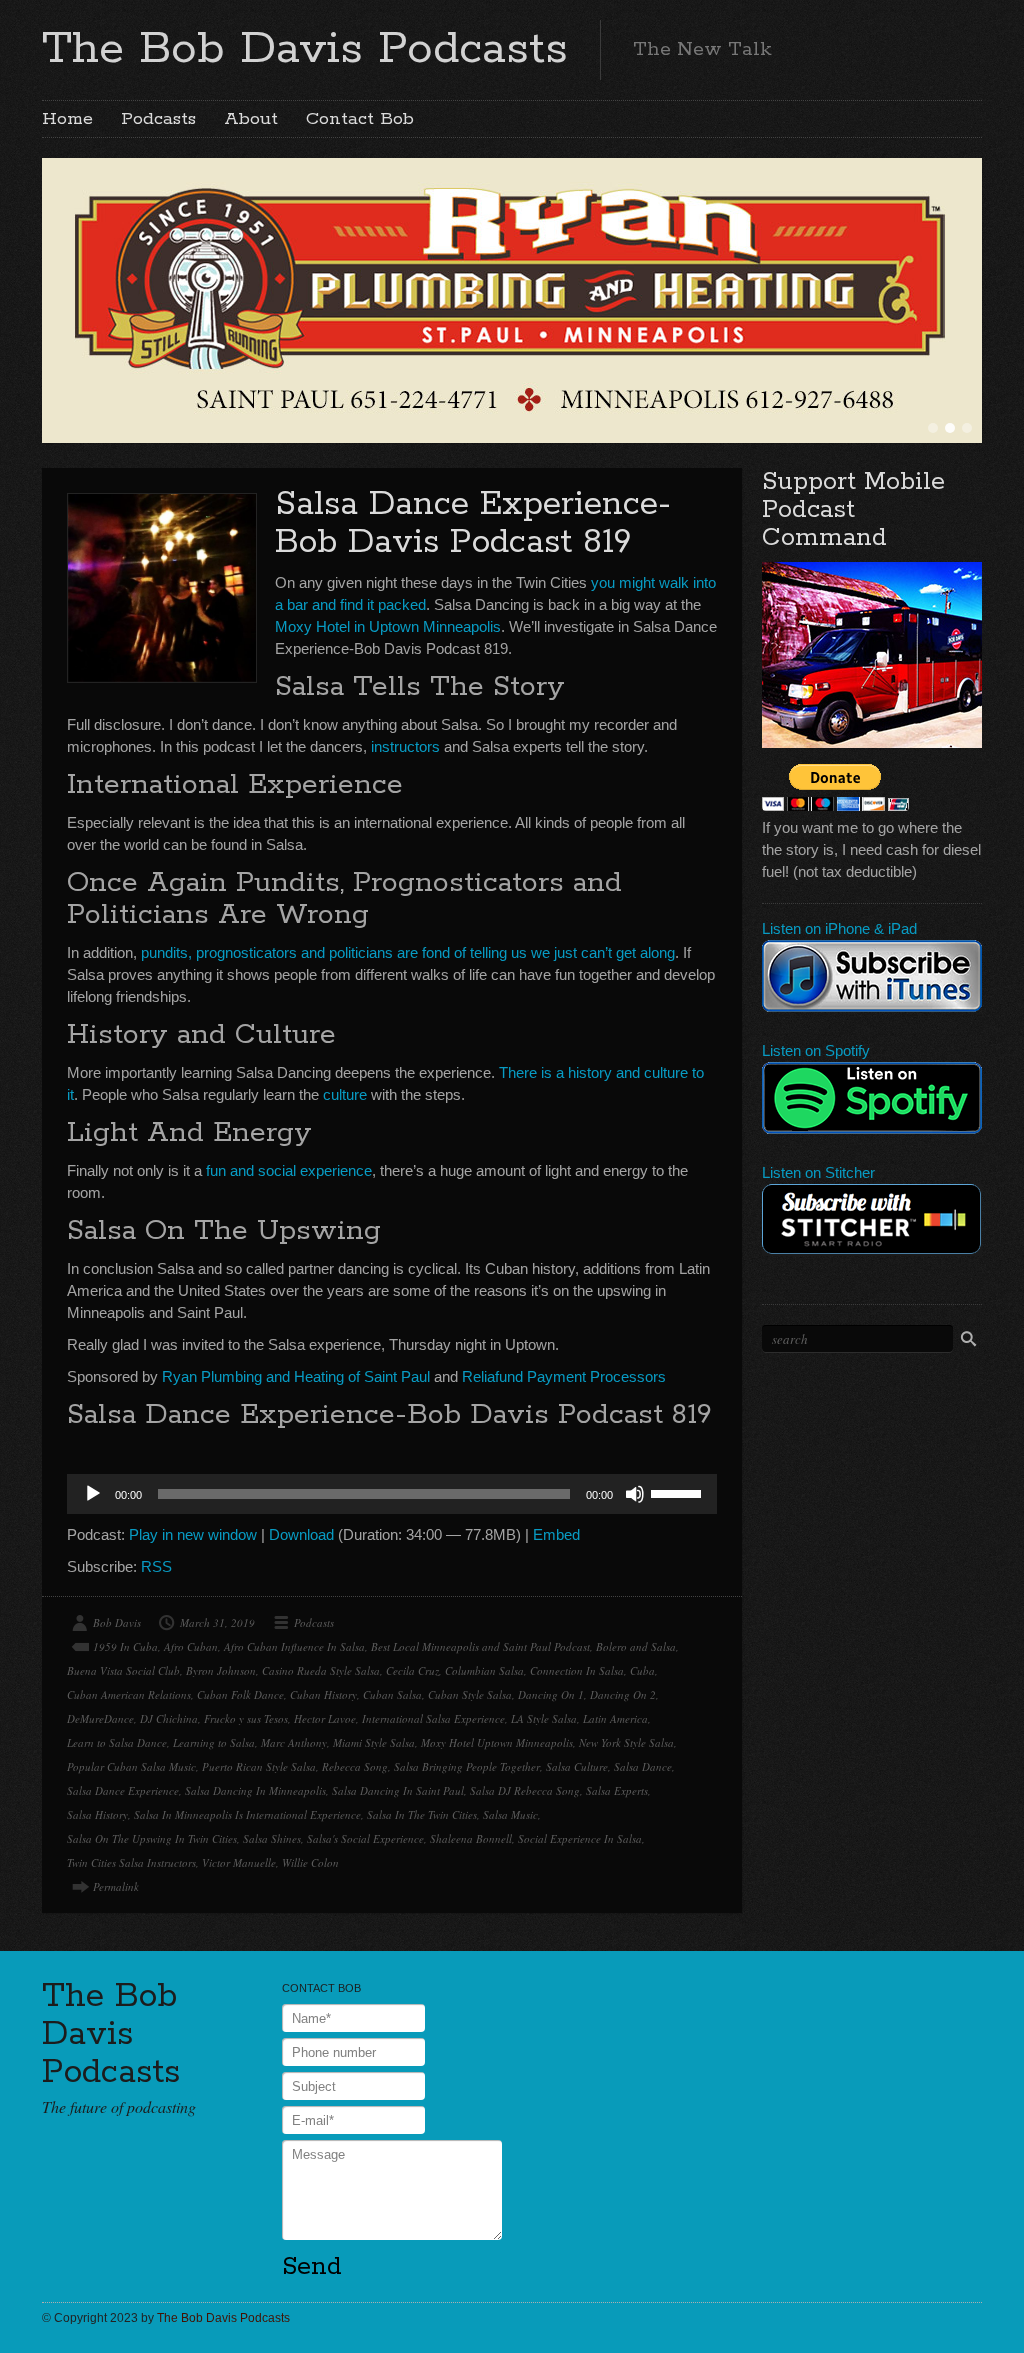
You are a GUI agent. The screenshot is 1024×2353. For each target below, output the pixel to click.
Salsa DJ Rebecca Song (525, 1790)
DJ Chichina (169, 1718)
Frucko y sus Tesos (246, 1718)
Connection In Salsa (577, 1670)
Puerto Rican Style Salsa (259, 1766)
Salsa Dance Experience (123, 1790)
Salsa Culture (577, 1766)
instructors (405, 746)
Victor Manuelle (239, 1862)
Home (67, 119)
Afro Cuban (191, 1646)
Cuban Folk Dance (240, 1694)
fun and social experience (289, 1170)
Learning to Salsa (214, 1742)
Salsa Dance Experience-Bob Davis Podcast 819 (473, 523)
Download (301, 1534)
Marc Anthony (294, 1742)
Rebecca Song (355, 1766)
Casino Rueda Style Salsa (321, 1670)
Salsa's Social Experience (365, 1838)
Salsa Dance (643, 1766)
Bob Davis (117, 1622)
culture (345, 1094)
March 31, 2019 (217, 1622)
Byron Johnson (221, 1670)
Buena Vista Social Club (123, 1670)
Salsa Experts (617, 1790)
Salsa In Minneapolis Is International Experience (247, 1814)
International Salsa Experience (433, 1718)
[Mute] (635, 1494)
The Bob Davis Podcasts (305, 49)
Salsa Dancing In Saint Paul (398, 1790)
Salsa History (97, 1814)
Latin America (615, 1718)
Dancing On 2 (623, 1694)
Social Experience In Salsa (580, 1838)
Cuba (642, 1670)
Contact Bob (360, 119)
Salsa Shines (272, 1838)
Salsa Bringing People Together (467, 1766)
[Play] (93, 1494)
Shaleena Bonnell (471, 1838)
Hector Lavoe (325, 1718)
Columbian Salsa (484, 1670)
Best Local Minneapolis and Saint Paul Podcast (480, 1646)
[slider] (679, 1492)
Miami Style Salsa (374, 1742)
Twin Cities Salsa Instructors (131, 1862)
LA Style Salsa (544, 1718)
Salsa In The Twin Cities (422, 1814)
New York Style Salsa (626, 1742)
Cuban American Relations (129, 1694)
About (251, 119)
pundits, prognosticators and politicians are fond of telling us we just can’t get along (408, 952)
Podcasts (158, 119)
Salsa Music (510, 1814)
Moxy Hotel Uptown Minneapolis (497, 1742)
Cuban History (323, 1694)
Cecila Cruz (412, 1670)
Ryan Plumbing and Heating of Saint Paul (296, 1376)
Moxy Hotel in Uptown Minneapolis (388, 626)
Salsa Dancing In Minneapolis (255, 1790)
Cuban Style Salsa (470, 1694)
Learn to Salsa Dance (117, 1742)
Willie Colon (310, 1862)
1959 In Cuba (125, 1646)
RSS (156, 1566)
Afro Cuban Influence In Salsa (294, 1646)
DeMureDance (100, 1718)
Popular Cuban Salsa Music (131, 1766)
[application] (392, 1494)
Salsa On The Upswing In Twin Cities (152, 1838)
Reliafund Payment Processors (564, 1376)
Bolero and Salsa (636, 1646)
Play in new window (193, 1534)
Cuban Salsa (392, 1694)
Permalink (116, 1886)
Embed (556, 1534)
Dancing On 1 (551, 1694)
